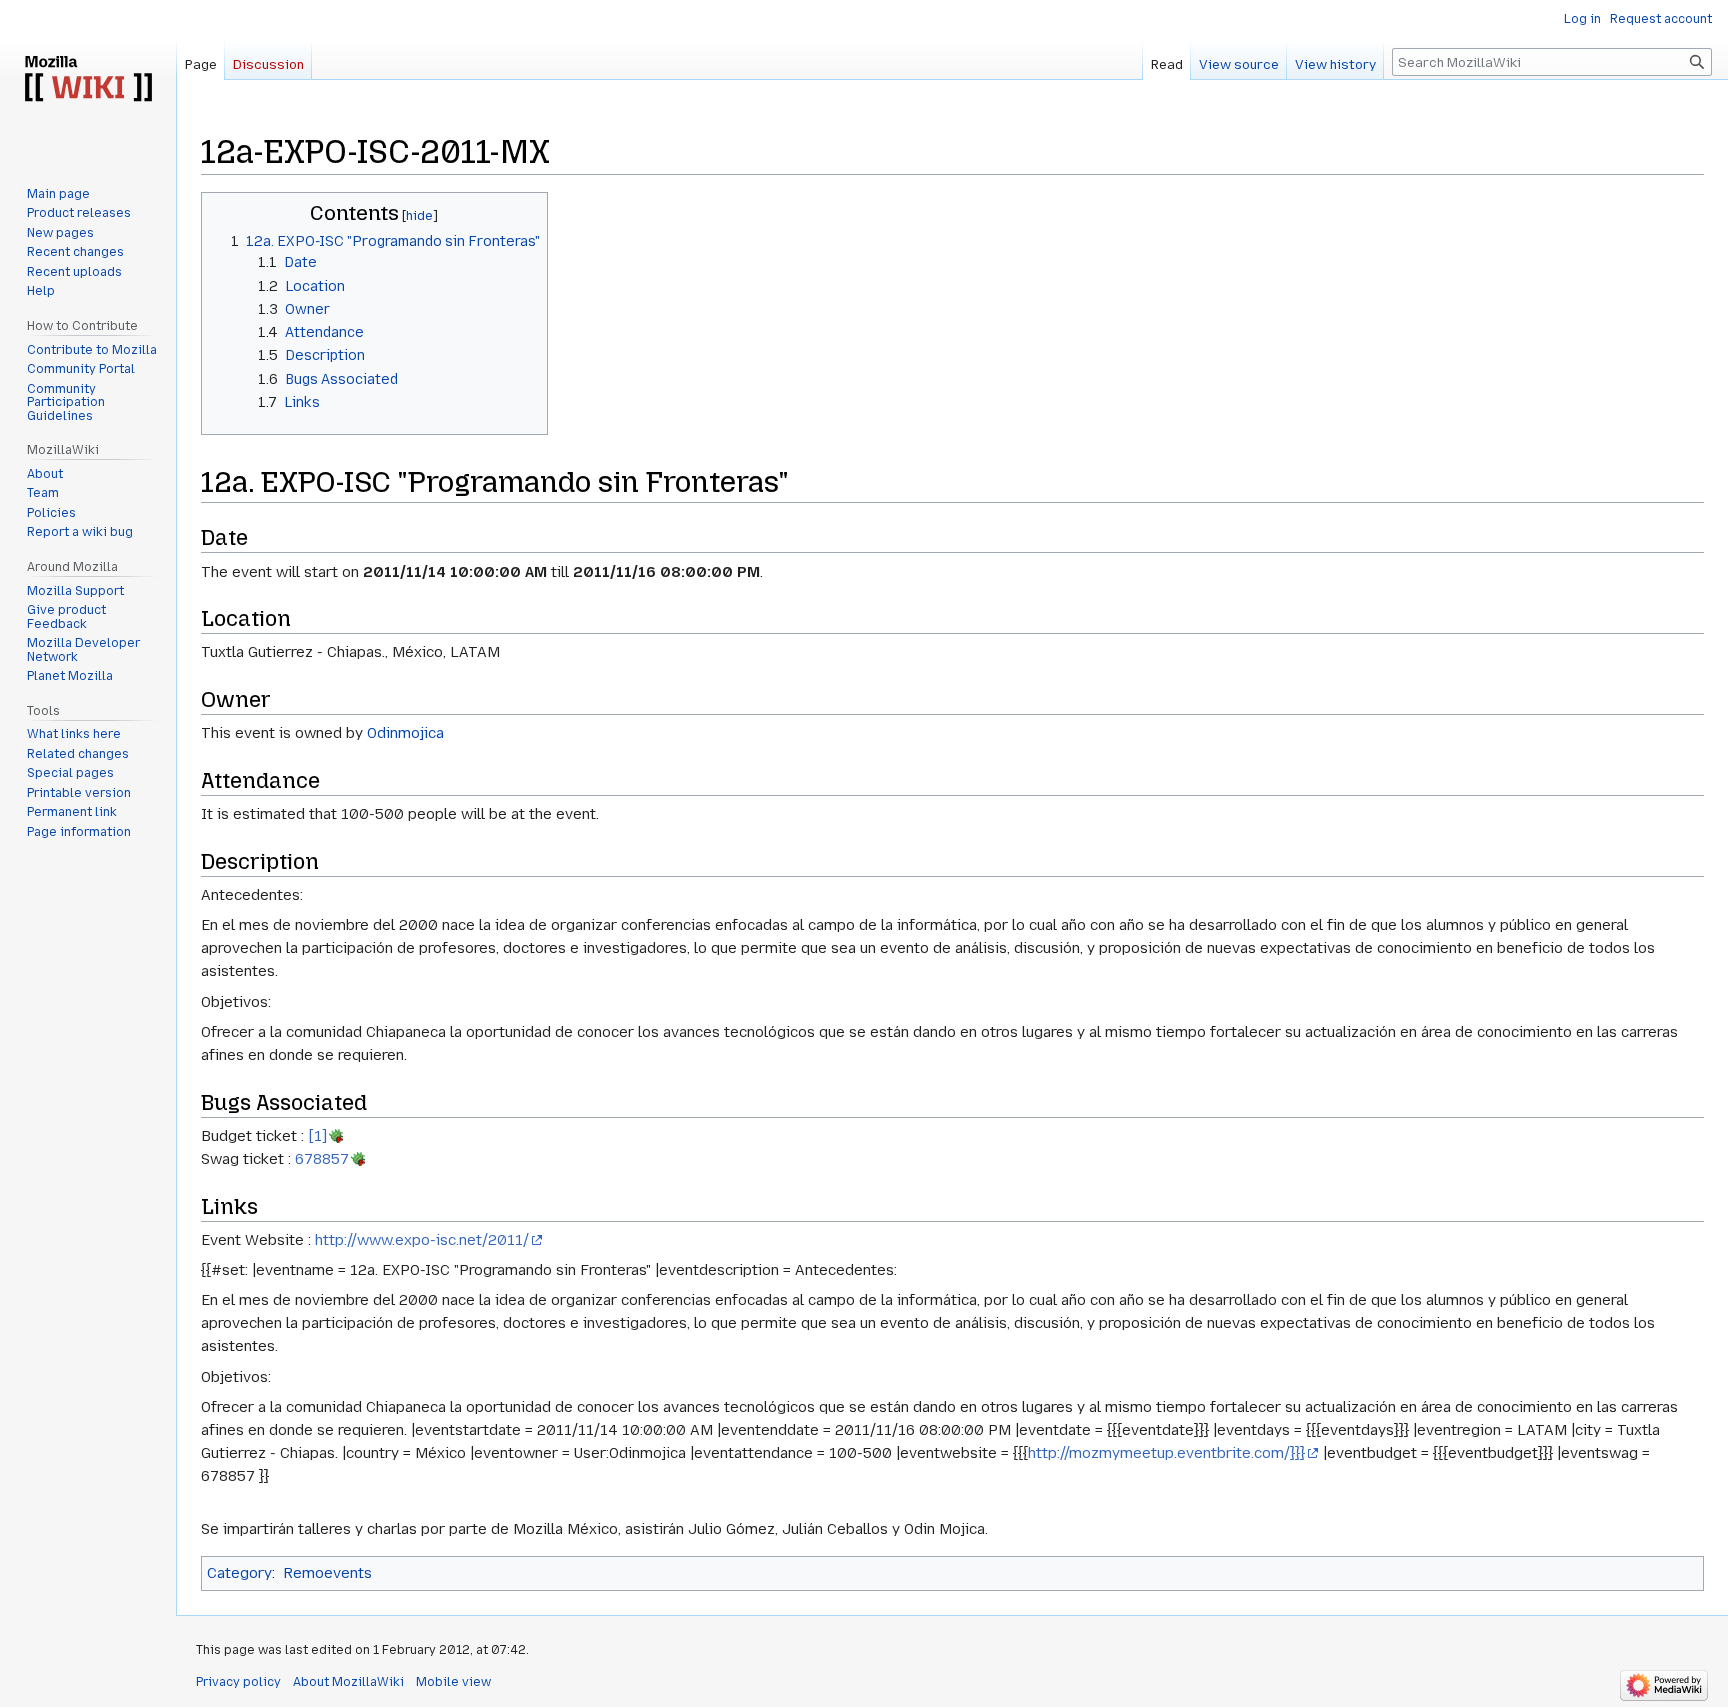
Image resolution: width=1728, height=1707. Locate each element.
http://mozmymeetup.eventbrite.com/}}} (1166, 1453)
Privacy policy (238, 1682)
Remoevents (327, 1573)
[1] (317, 1136)
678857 (322, 1159)
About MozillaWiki (348, 1682)
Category (239, 1573)
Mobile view (453, 1682)
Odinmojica (405, 733)
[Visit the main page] (88, 80)
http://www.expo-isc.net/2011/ (422, 1240)
